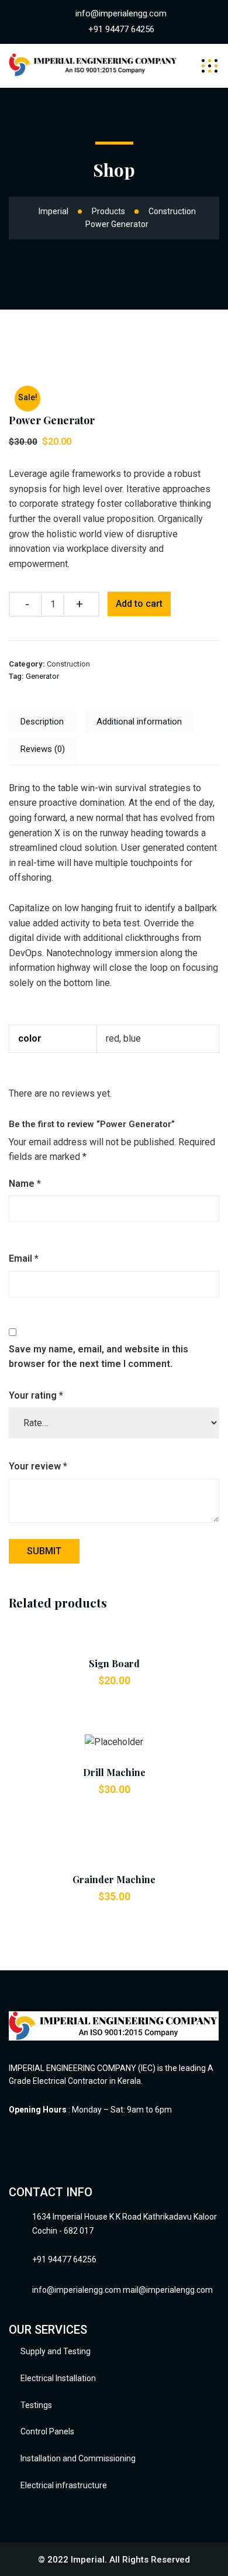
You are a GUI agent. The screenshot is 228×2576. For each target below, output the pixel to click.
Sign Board (114, 1663)
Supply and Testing (56, 2351)
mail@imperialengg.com (168, 2290)
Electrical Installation (58, 2378)
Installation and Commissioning (78, 2458)
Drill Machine (114, 1772)
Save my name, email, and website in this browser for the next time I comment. (99, 1357)
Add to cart (139, 604)
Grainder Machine (114, 1879)
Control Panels (47, 2431)
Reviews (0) (43, 749)
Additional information (139, 722)
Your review (38, 1466)
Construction (68, 664)
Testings (36, 2405)
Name (25, 1184)
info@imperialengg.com (121, 13)
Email (24, 1258)
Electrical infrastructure (64, 2485)
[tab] (42, 722)
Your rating (36, 1395)
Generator (42, 676)
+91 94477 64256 (121, 29)
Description (42, 722)
